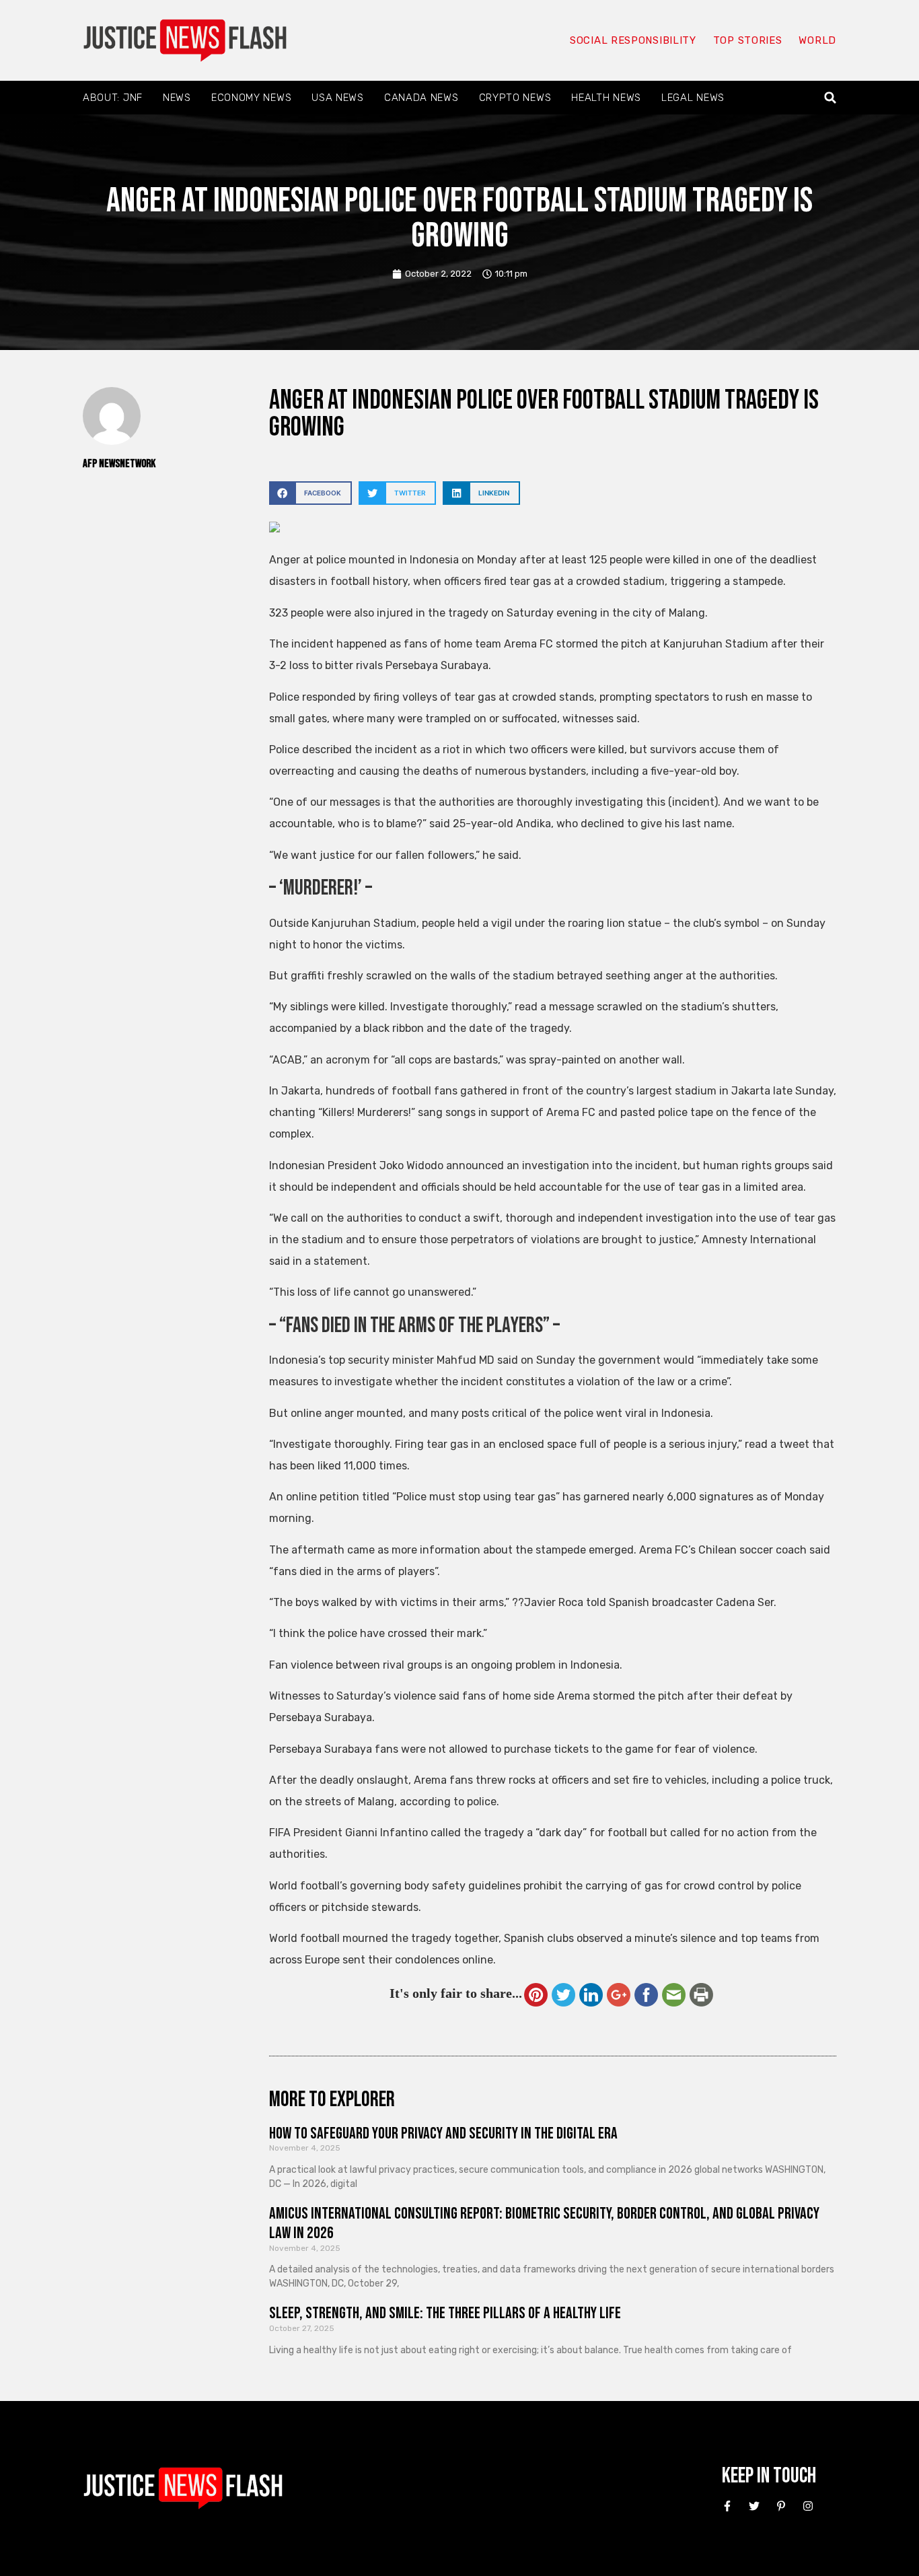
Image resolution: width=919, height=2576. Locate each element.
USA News (338, 98)
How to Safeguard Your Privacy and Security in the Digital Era (443, 2133)
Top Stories (748, 40)
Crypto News (515, 98)
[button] (831, 98)
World (817, 40)
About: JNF (113, 98)
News (177, 98)
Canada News (421, 98)
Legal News (693, 98)
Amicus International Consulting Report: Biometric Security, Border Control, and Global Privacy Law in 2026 (544, 2223)
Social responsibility (633, 40)
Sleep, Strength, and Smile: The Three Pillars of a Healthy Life (445, 2313)
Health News (606, 98)
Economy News (251, 98)
